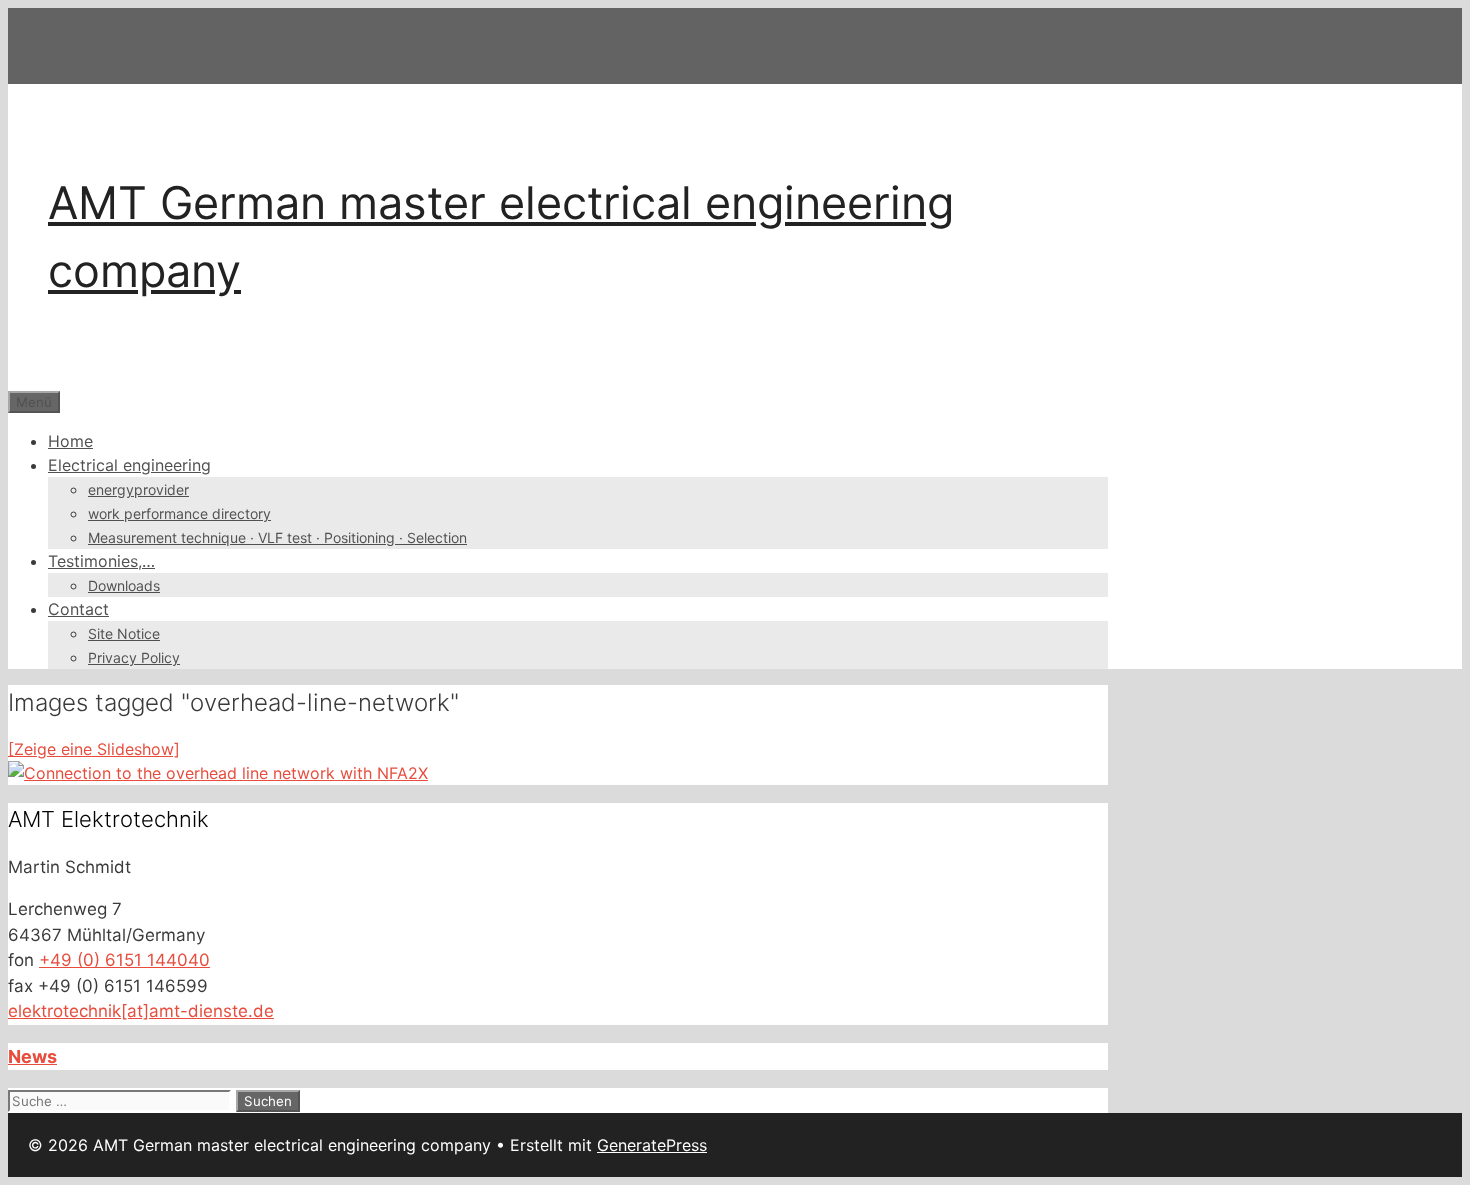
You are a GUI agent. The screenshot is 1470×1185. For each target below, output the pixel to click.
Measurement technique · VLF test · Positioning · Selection (277, 537)
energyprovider (138, 489)
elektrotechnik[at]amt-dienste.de (141, 1011)
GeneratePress (652, 1145)
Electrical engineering (129, 465)
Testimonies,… (101, 561)
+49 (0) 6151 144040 (124, 960)
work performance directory (179, 513)
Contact (78, 609)
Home (70, 441)
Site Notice (124, 633)
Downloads (124, 585)
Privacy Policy (134, 657)
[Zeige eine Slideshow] (94, 749)
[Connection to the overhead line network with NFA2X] (218, 773)
